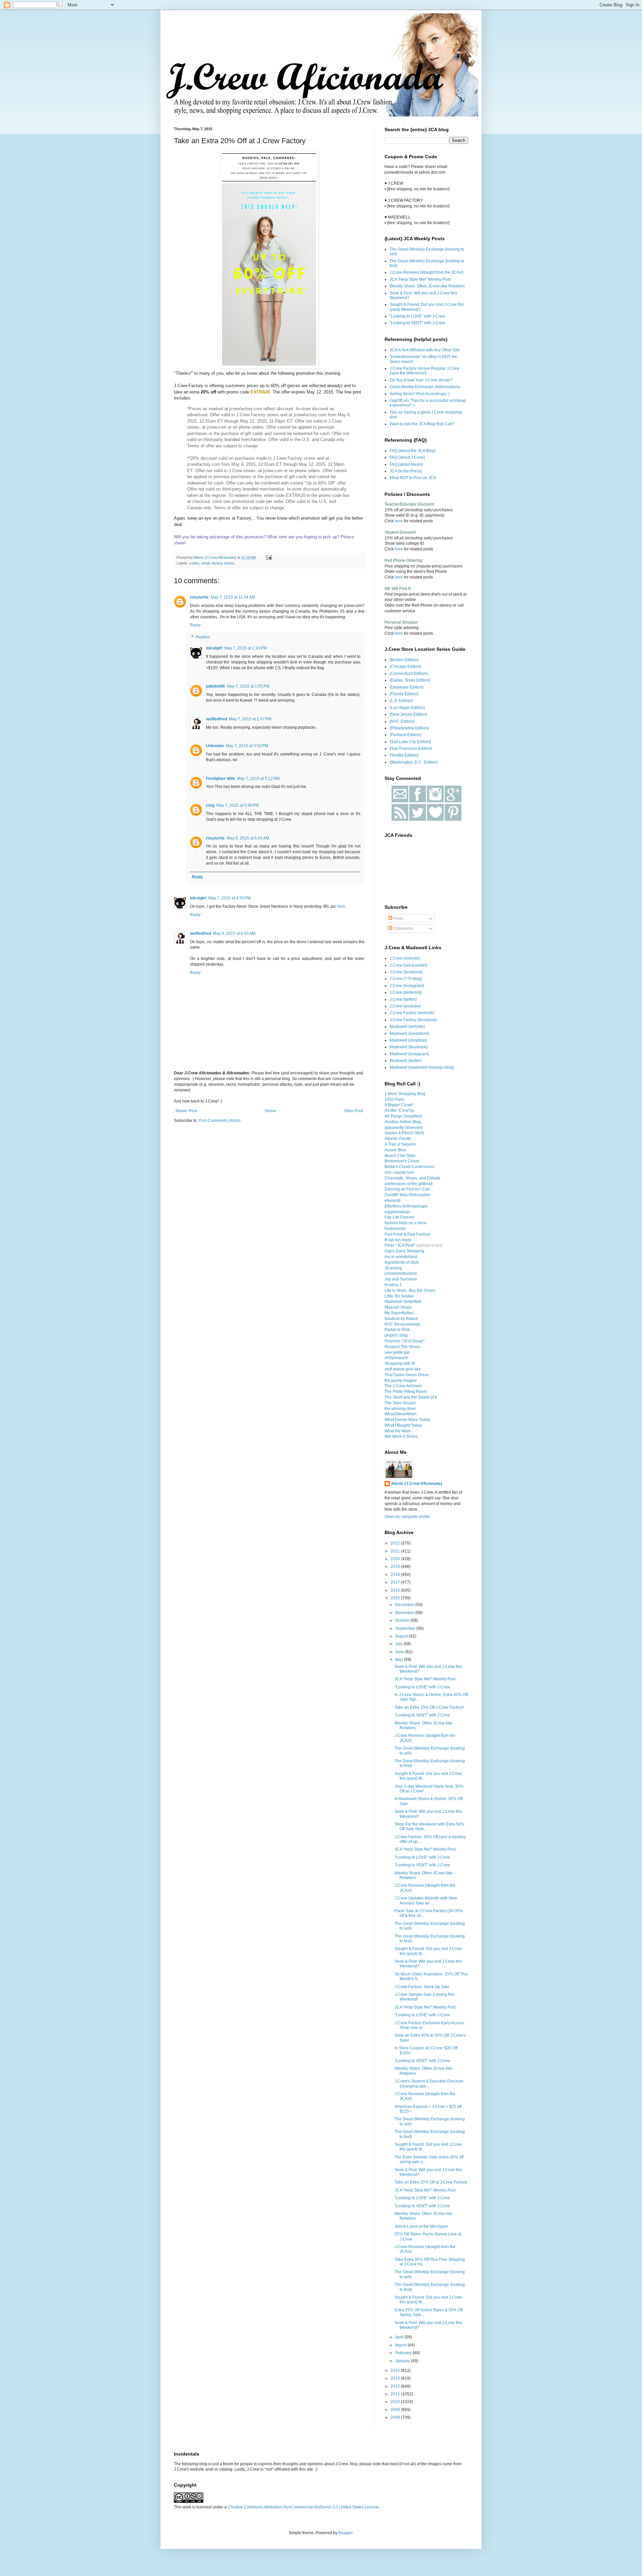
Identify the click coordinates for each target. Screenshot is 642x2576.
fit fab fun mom (398, 1240)
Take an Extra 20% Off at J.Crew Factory (431, 2182)
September (406, 1628)
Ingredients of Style (402, 1262)
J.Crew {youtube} (405, 1006)
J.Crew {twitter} (403, 999)
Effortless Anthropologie (406, 1206)
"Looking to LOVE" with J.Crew (417, 316)
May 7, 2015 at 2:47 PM (250, 719)
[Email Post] (269, 557)
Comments (403, 928)
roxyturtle (199, 597)
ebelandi (393, 1201)
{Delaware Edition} (407, 687)
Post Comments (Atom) (220, 1121)
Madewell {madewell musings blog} (422, 1067)
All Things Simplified (403, 1116)
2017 (396, 1582)
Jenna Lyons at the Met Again (421, 2226)
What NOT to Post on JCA (413, 478)
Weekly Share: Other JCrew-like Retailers (427, 286)
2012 (396, 2386)
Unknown (215, 746)
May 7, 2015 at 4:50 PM (230, 898)
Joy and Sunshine (401, 1279)
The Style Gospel (400, 1403)
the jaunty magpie (401, 1381)
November (405, 1613)
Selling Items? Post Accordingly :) (420, 394)
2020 (396, 1559)
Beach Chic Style (400, 1156)
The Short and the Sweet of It (411, 1397)
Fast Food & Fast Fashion (408, 1234)
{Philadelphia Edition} (409, 728)
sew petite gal (397, 1352)
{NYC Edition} (402, 721)
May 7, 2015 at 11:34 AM (233, 597)
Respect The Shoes (402, 1347)
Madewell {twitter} (406, 1061)
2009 (396, 2410)
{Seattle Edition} (404, 755)
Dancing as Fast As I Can (407, 1189)
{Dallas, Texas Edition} (410, 680)
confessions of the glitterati (409, 1184)
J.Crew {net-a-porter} (408, 965)
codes (194, 563)
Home (270, 1111)
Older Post (353, 1111)
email (205, 563)
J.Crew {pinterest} (406, 992)
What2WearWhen (401, 1414)
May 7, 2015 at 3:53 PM (247, 746)
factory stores (223, 563)
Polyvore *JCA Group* (405, 1341)
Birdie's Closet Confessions (409, 1167)
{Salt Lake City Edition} (410, 742)
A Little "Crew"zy (399, 1111)
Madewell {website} (407, 1027)
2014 (396, 2371)
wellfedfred (217, 719)
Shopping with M (400, 1363)
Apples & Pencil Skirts (404, 1133)
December (405, 1605)
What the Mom (398, 1431)
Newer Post (186, 1111)
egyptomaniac (397, 1212)
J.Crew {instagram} (407, 986)
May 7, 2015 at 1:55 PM (248, 686)
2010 (396, 2402)
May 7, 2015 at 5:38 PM (238, 805)
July (399, 1644)
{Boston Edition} (404, 660)
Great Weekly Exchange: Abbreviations (425, 387)
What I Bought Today (403, 1425)
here (341, 906)
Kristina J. (393, 1285)
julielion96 (216, 686)
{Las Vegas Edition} (407, 708)
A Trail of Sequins (400, 1144)
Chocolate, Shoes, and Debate (412, 1178)
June (400, 1652)
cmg (210, 805)
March (401, 2345)
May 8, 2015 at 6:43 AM (248, 838)
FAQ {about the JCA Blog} (413, 451)
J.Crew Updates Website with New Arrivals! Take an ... (426, 1900)
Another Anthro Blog (403, 1122)
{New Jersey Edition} (408, 714)
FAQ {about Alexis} (406, 464)
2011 (396, 2394)
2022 (396, 1543)
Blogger (345, 2533)
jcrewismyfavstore (401, 1273)
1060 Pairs (394, 1099)
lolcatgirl (214, 648)
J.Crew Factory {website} (412, 1013)
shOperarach (396, 1358)
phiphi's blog (396, 1335)
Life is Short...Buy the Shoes (410, 1291)
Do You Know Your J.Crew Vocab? (421, 380)
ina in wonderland (401, 1257)
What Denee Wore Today (407, 1420)
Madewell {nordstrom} (409, 1034)
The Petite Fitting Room (406, 1392)
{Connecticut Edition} (409, 674)
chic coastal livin (399, 1172)
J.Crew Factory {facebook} (413, 1020)
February (404, 2353)
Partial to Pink (397, 1330)
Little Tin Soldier (399, 1296)
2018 (396, 1575)
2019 (396, 1567)
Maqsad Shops (398, 1307)
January (403, 2361)
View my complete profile (407, 1517)
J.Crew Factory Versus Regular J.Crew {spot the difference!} (424, 371)
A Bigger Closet (399, 1105)
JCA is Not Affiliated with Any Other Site (425, 350)
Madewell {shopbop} (408, 1040)
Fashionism (395, 1229)
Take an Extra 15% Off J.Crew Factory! (429, 1707)
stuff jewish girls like (403, 1369)
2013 (396, 2378)
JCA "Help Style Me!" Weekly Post (420, 279)
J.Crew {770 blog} (406, 979)
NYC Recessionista (402, 1324)
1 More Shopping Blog (405, 1094)
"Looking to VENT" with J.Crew (417, 323)
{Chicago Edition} (405, 667)
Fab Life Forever (399, 1217)
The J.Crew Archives (403, 1386)
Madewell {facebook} (409, 1047)
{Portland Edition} (405, 735)
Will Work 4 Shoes (401, 1436)
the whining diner (400, 1409)
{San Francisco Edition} (411, 748)
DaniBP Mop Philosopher (408, 1195)
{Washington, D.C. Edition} (414, 762)
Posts (398, 918)
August (402, 1636)
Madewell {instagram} (409, 1054)
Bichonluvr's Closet (402, 1161)
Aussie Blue (395, 1150)
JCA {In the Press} (406, 471)
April (400, 2337)
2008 (396, 2417)
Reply (195, 625)
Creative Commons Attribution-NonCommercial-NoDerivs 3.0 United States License (303, 2507)
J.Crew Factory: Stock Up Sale (422, 1987)
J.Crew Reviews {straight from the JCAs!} (426, 272)
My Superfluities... (401, 1313)
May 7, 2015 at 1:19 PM (246, 648)
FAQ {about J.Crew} (407, 457)
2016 (396, 1590)
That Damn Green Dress (407, 1375)
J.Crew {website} (405, 958)
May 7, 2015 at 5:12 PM (258, 779)
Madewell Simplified (403, 1302)
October (403, 1620)
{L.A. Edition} (401, 701)
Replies (203, 637)
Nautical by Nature (401, 1319)
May (400, 1660)
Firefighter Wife (221, 779)
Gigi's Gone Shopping (404, 1251)
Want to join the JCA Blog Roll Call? (422, 424)
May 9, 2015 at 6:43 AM (234, 934)
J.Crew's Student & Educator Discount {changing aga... (429, 2083)
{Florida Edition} (404, 694)
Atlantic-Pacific (398, 1139)
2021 (396, 1551)
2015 (396, 1598)
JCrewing (393, 1268)
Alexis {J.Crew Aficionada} (417, 1484)
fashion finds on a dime (406, 1223)
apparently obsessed (404, 1128)
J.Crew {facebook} (406, 972)
